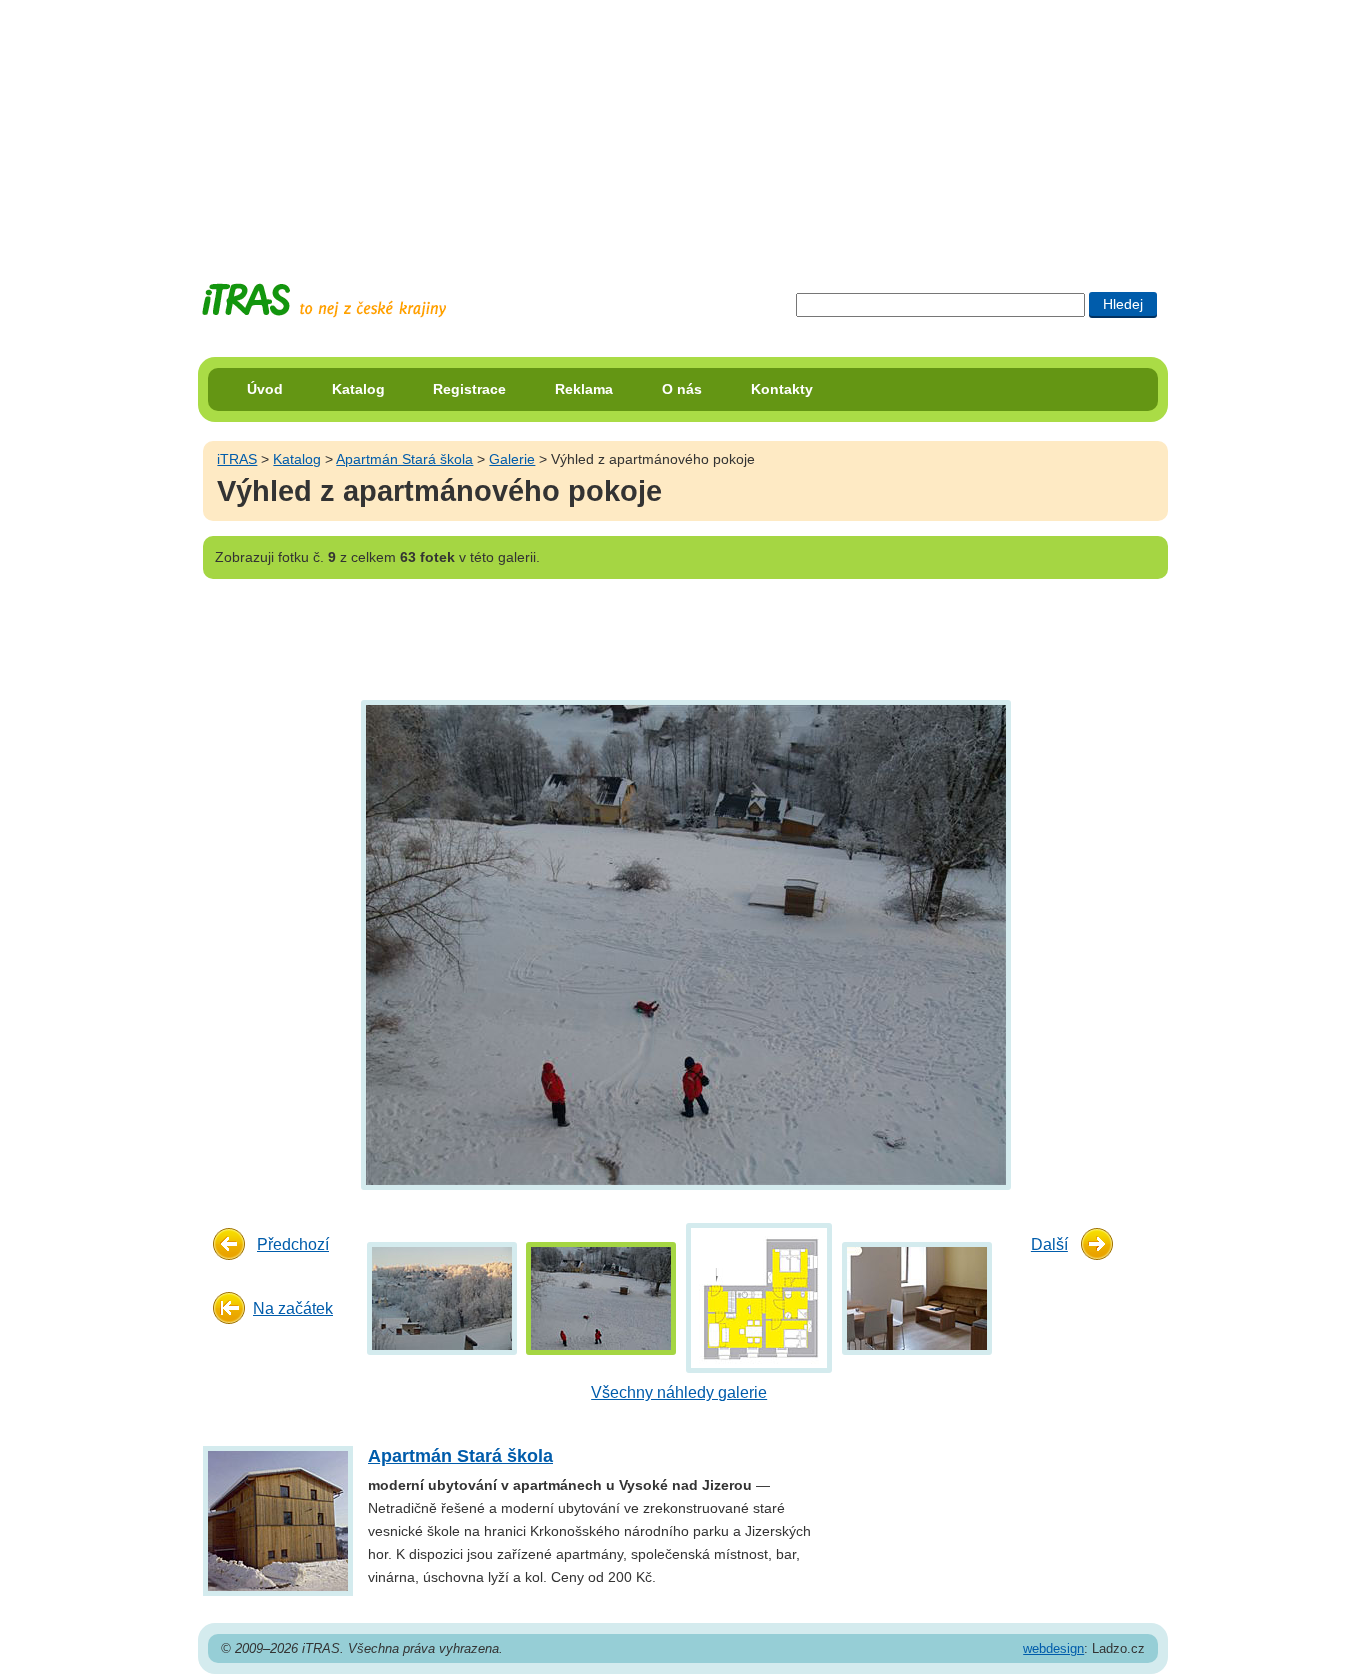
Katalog (358, 389)
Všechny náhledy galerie (679, 1392)
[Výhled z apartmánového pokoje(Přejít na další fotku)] (683, 943)
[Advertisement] (683, 125)
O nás (682, 389)
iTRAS (237, 459)
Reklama (584, 389)
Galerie (512, 459)
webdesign (1053, 1648)
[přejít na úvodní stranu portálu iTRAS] (324, 300)
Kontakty (782, 389)
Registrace (469, 389)
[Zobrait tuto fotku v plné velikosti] (442, 1297)
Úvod (265, 389)
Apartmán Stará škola (404, 459)
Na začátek (293, 1308)
